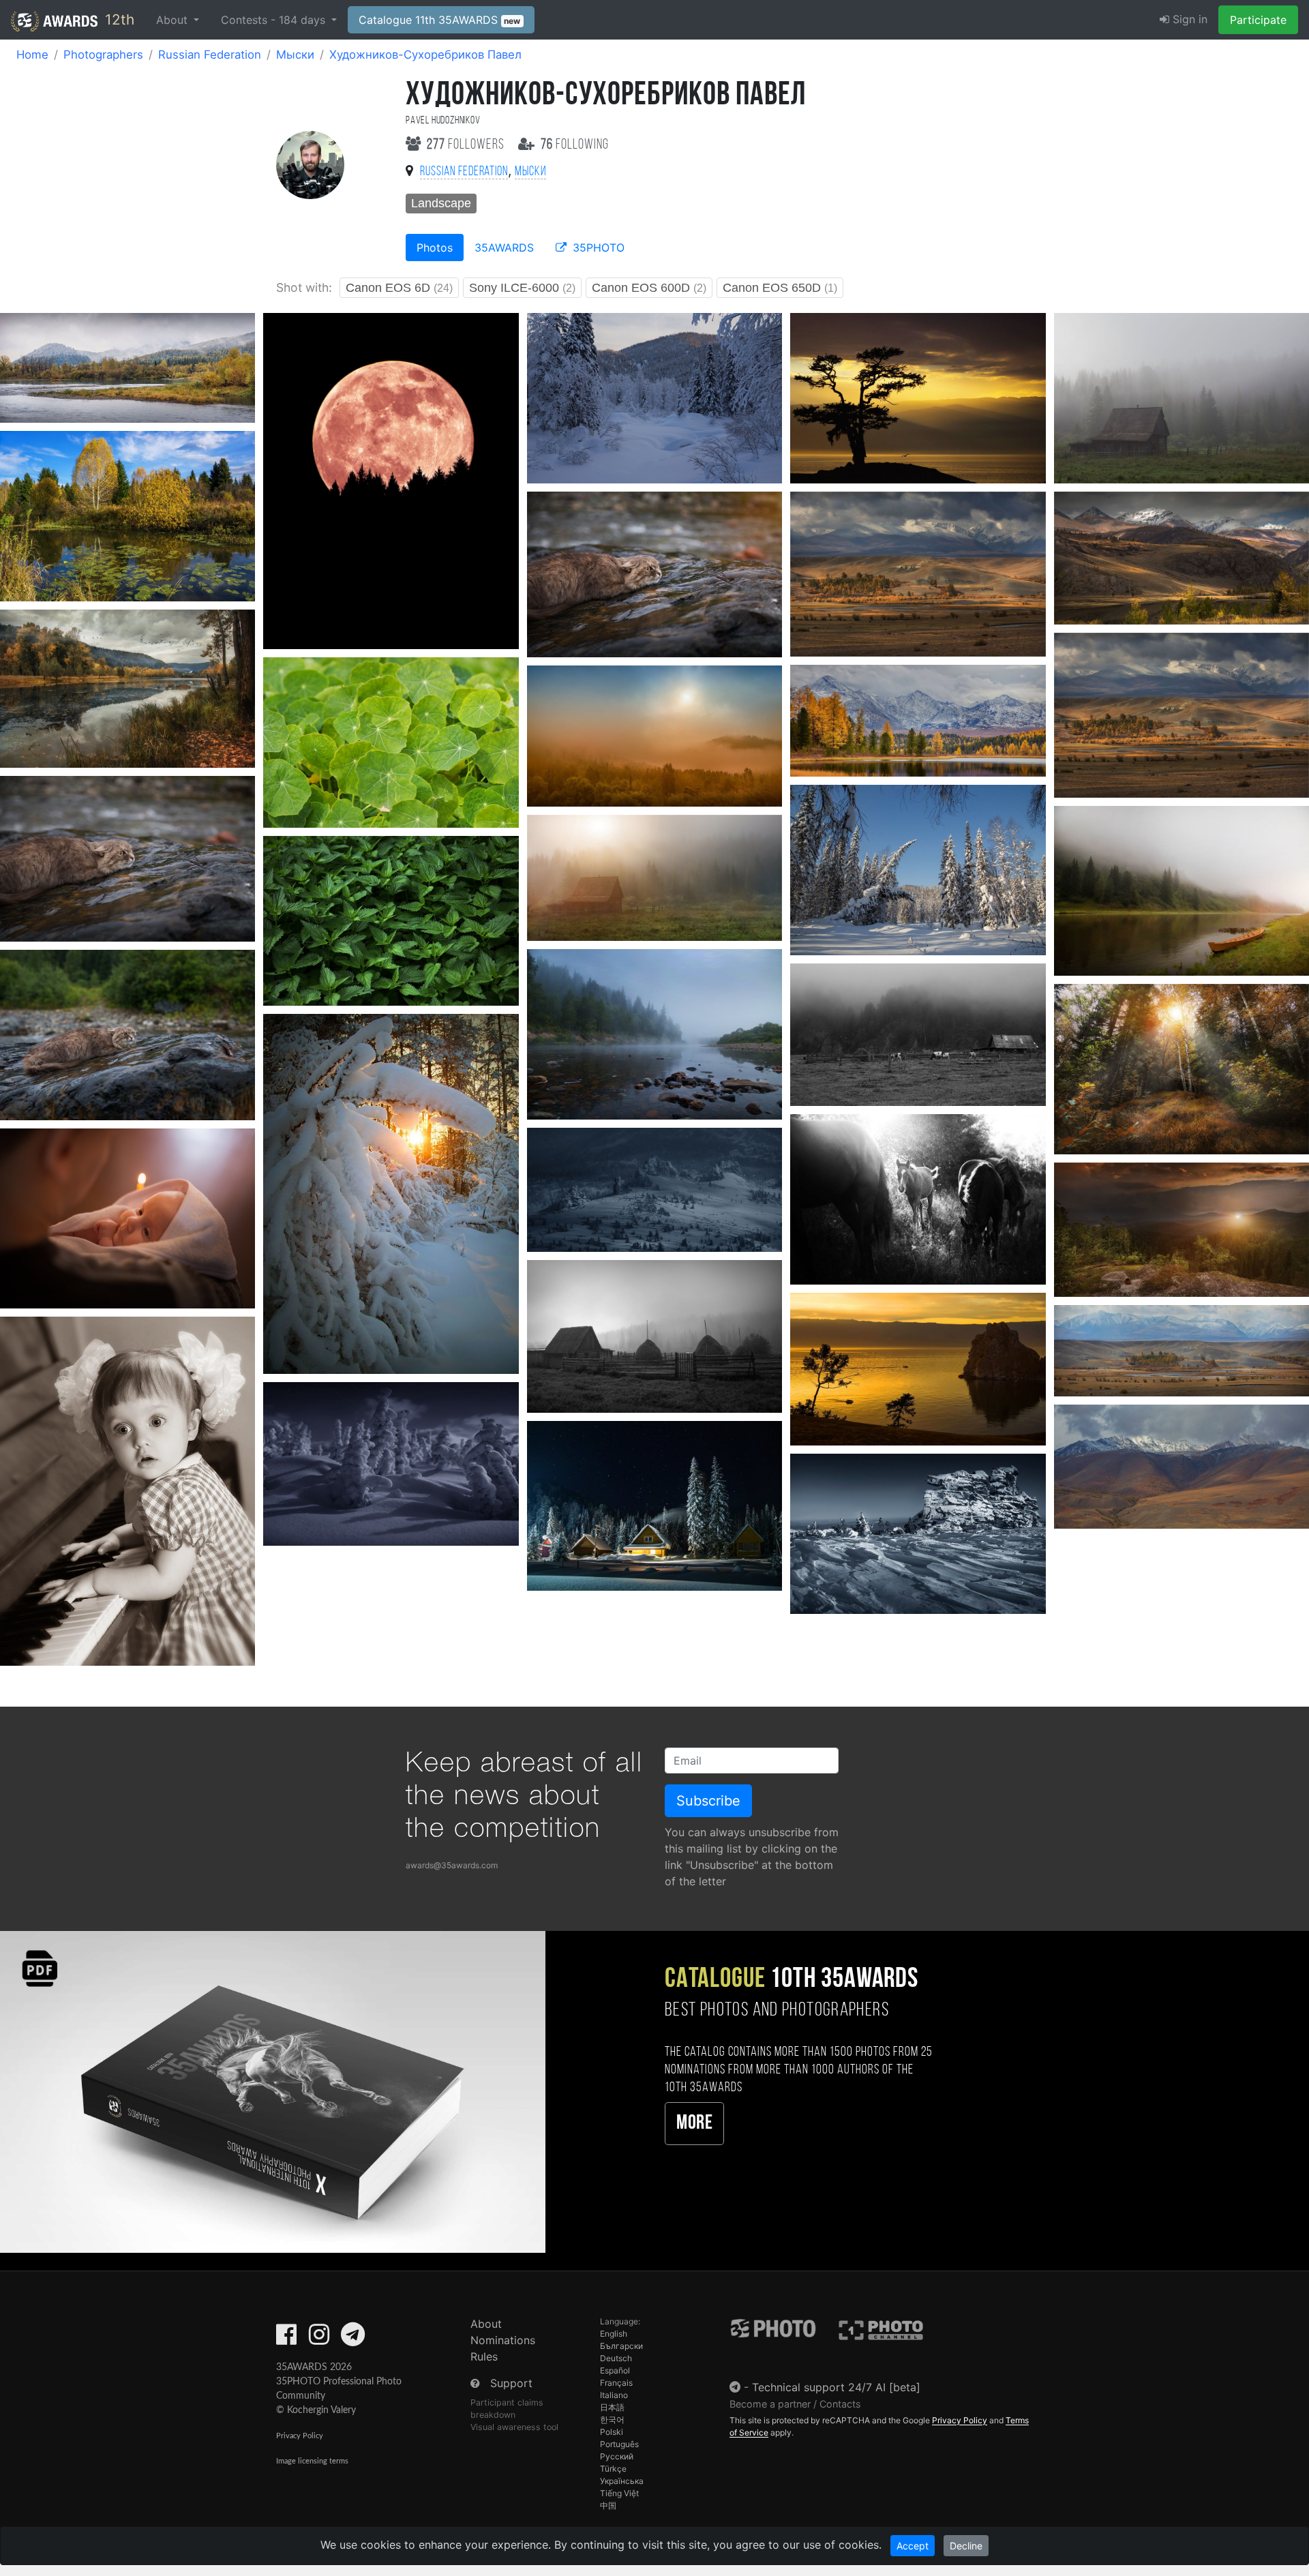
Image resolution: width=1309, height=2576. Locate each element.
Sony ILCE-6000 (522, 288)
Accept (913, 2546)
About (486, 2324)
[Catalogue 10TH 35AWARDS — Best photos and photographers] (273, 2091)
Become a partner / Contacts (795, 2404)
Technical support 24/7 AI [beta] (836, 2387)
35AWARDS (504, 248)
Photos (435, 248)
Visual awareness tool (514, 2427)
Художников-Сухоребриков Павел (425, 55)
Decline (966, 2546)
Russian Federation (210, 55)
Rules (484, 2356)
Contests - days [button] (275, 20)
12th (118, 19)
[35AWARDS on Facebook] (286, 2339)
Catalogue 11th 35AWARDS (440, 20)
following (575, 145)
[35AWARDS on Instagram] (319, 2339)
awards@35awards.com (452, 1865)
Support (511, 2383)
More (694, 2124)
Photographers (103, 55)
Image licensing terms (312, 2461)
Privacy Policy (300, 2436)
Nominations (503, 2340)
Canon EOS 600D (649, 288)
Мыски (295, 55)
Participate (1258, 20)
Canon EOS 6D (399, 288)
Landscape (441, 203)
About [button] (174, 20)
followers (467, 145)
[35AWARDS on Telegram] (353, 2339)
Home (32, 55)
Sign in (1188, 19)
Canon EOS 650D (780, 288)
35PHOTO (597, 248)
